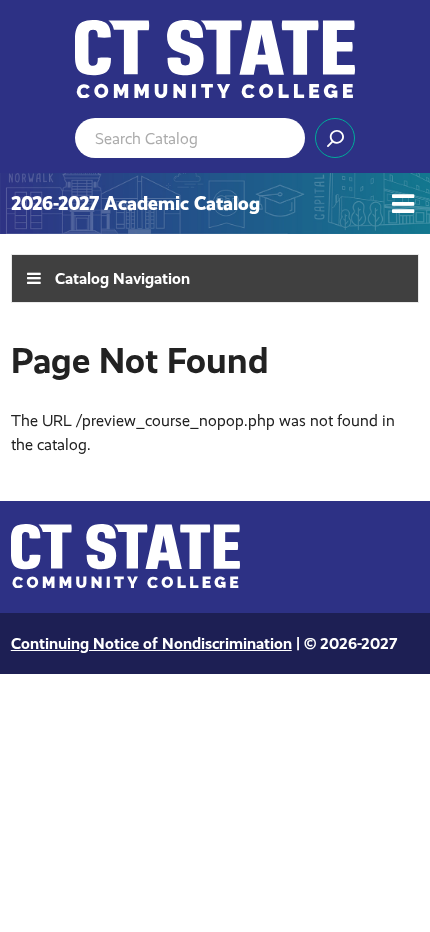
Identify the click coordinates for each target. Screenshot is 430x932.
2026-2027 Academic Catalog (135, 203)
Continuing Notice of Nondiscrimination (151, 643)
